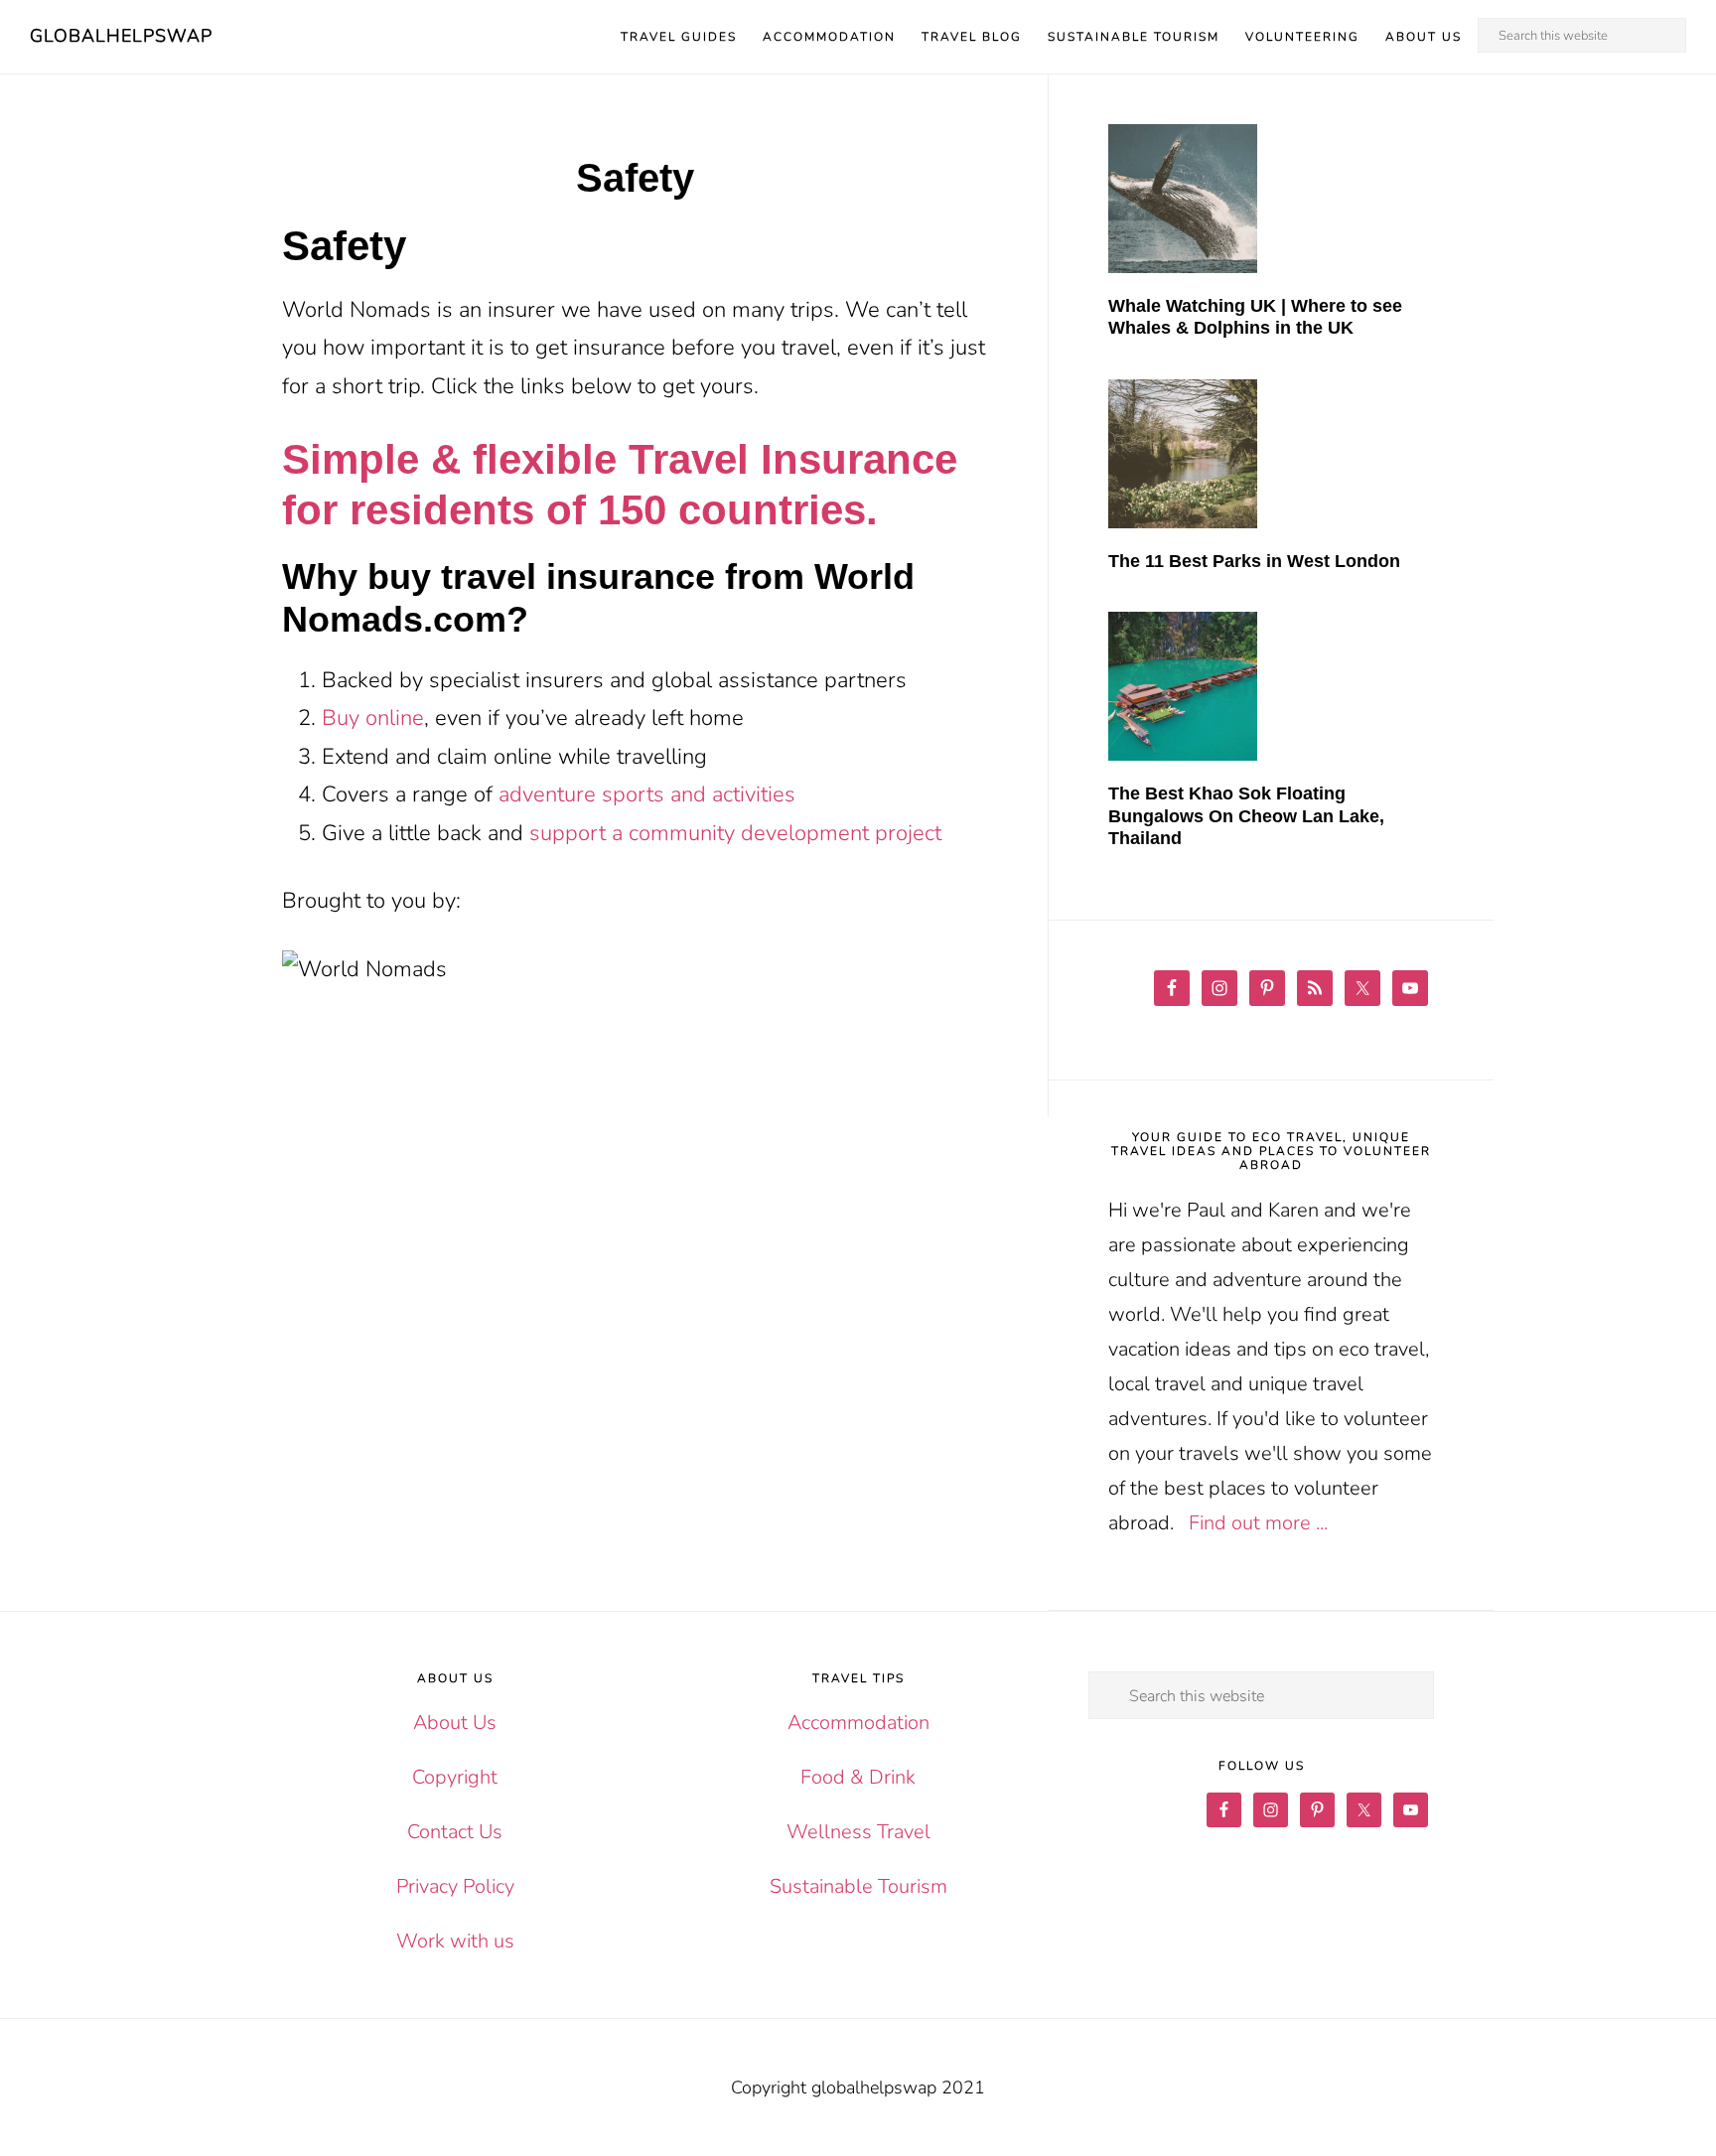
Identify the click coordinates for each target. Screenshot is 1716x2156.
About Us (455, 1723)
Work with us (455, 1941)
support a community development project (735, 833)
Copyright (455, 1777)
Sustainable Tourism (858, 1886)
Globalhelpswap (121, 36)
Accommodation (858, 1723)
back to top (1686, 2126)
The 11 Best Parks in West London (1254, 561)
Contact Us (455, 1832)
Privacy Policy (455, 1886)
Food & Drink (858, 1777)
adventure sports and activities (647, 794)
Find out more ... (1258, 1523)
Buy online (373, 718)
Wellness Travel (858, 1832)
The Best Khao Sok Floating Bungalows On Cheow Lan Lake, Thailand (1246, 816)
